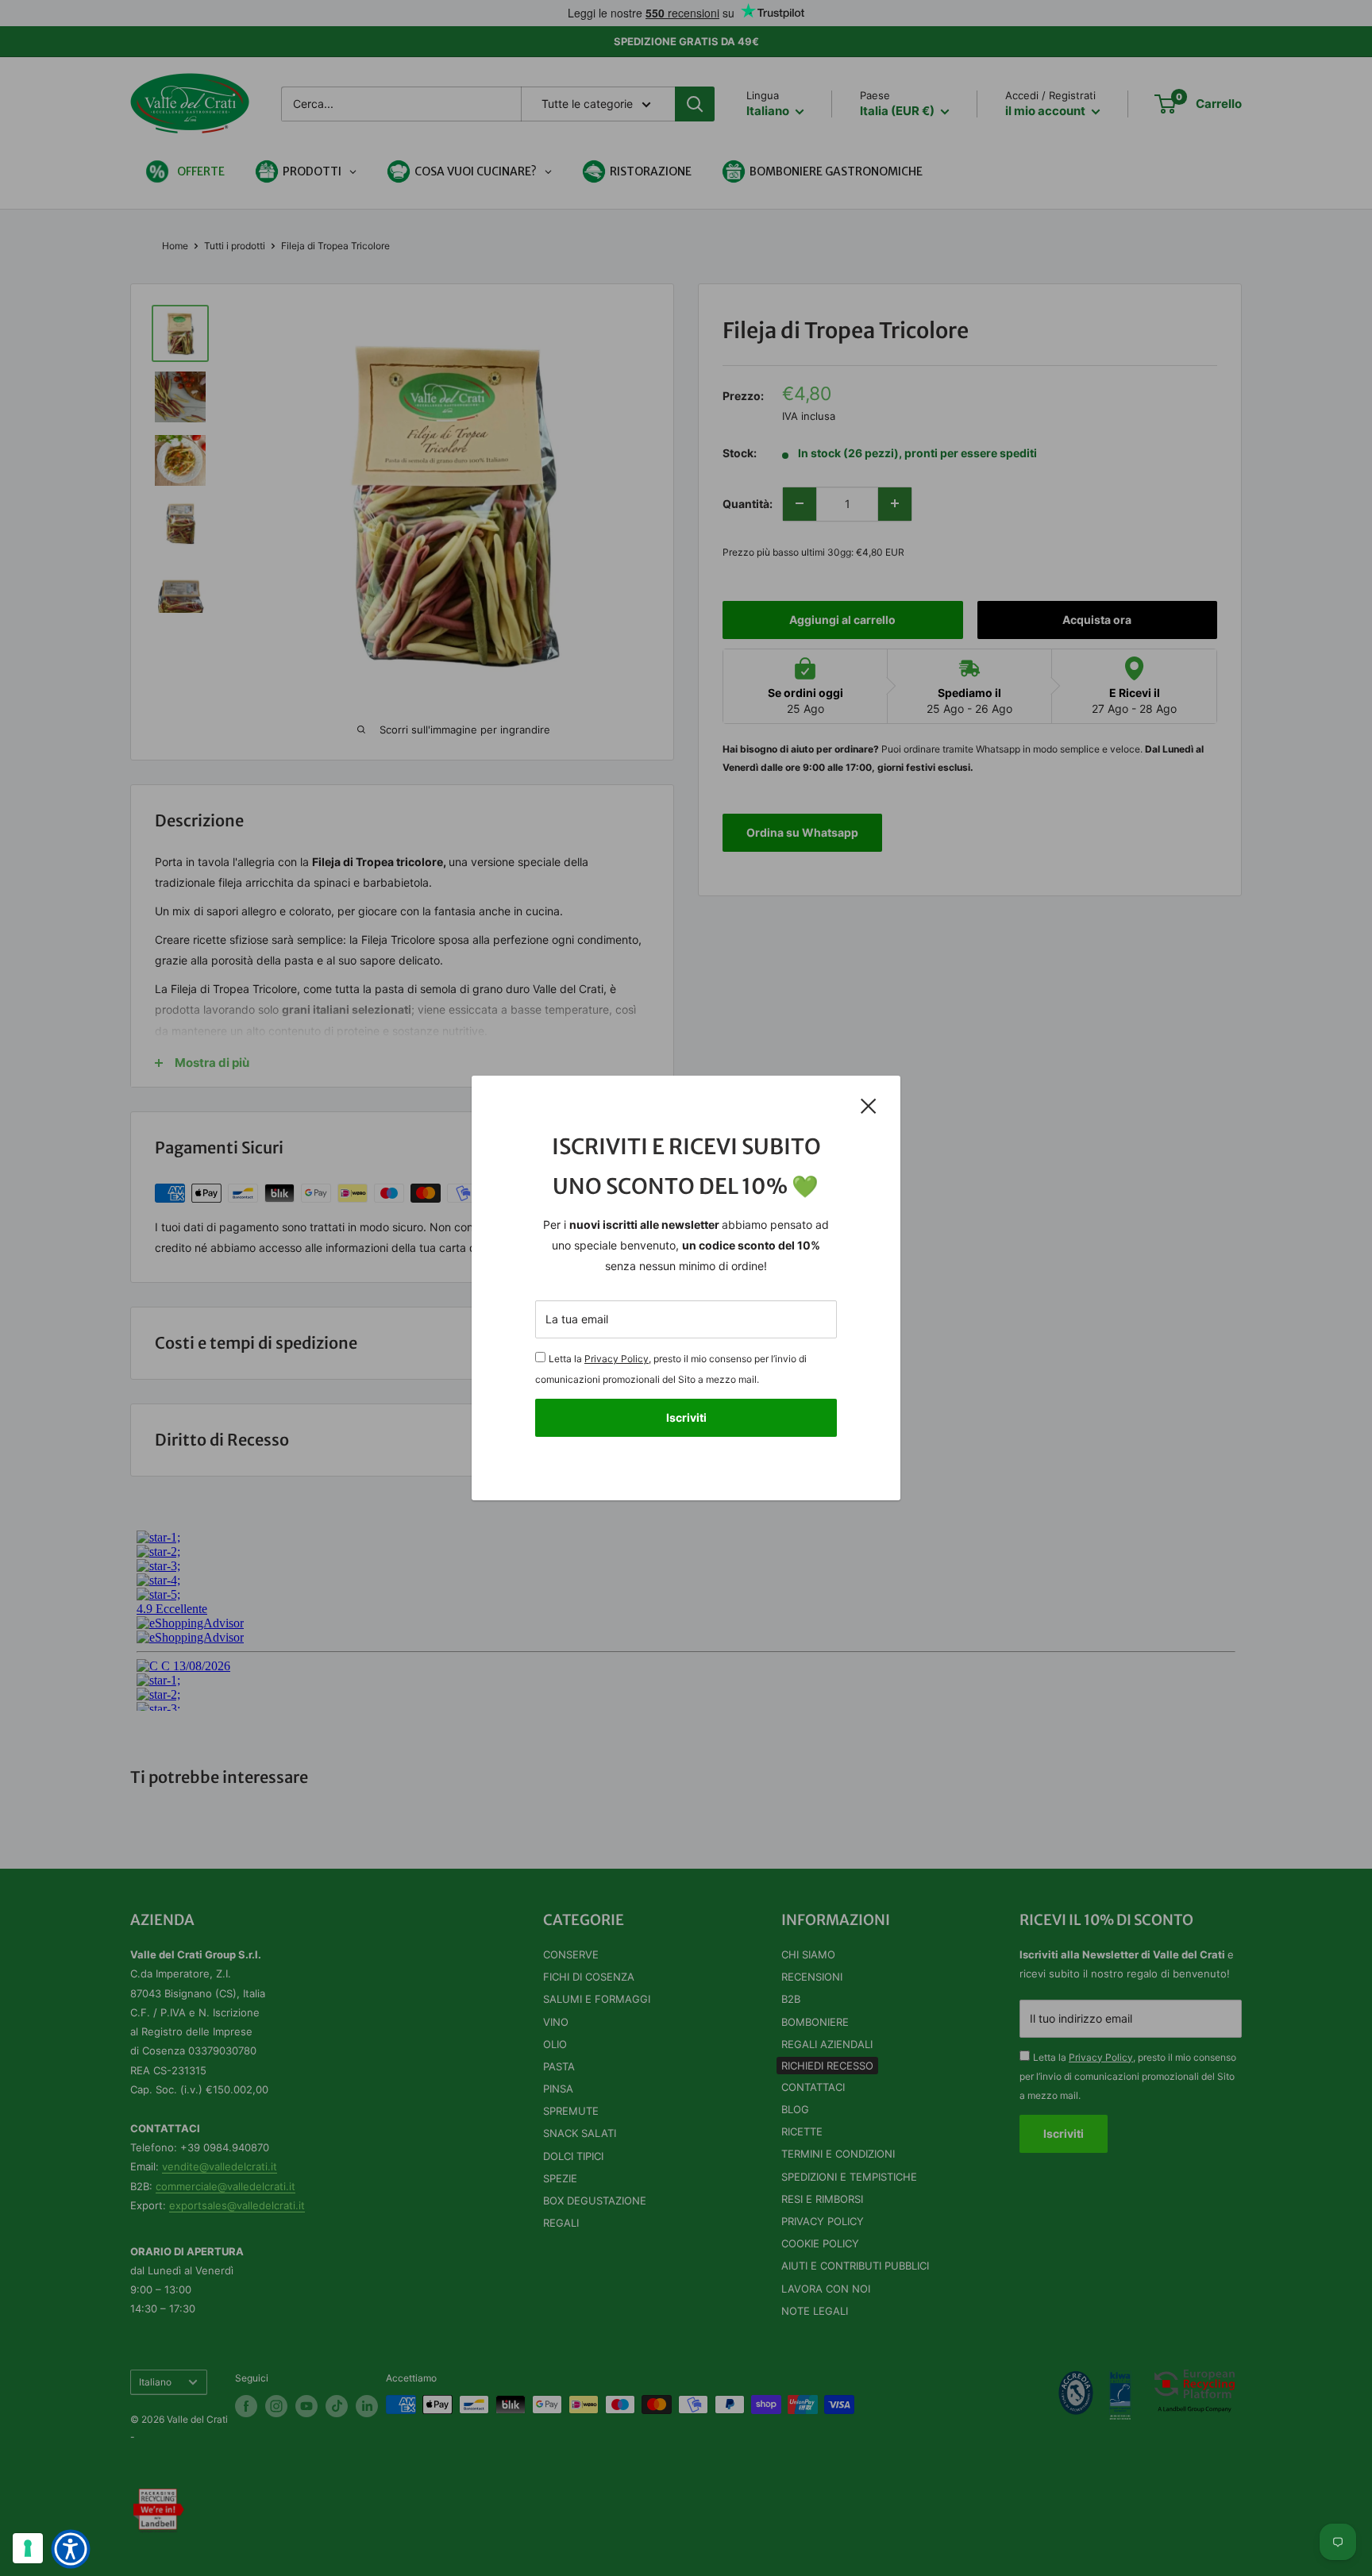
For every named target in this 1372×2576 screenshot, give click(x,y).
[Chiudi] (869, 1106)
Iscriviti (686, 1417)
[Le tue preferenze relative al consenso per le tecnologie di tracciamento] (28, 2548)
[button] (71, 2549)
